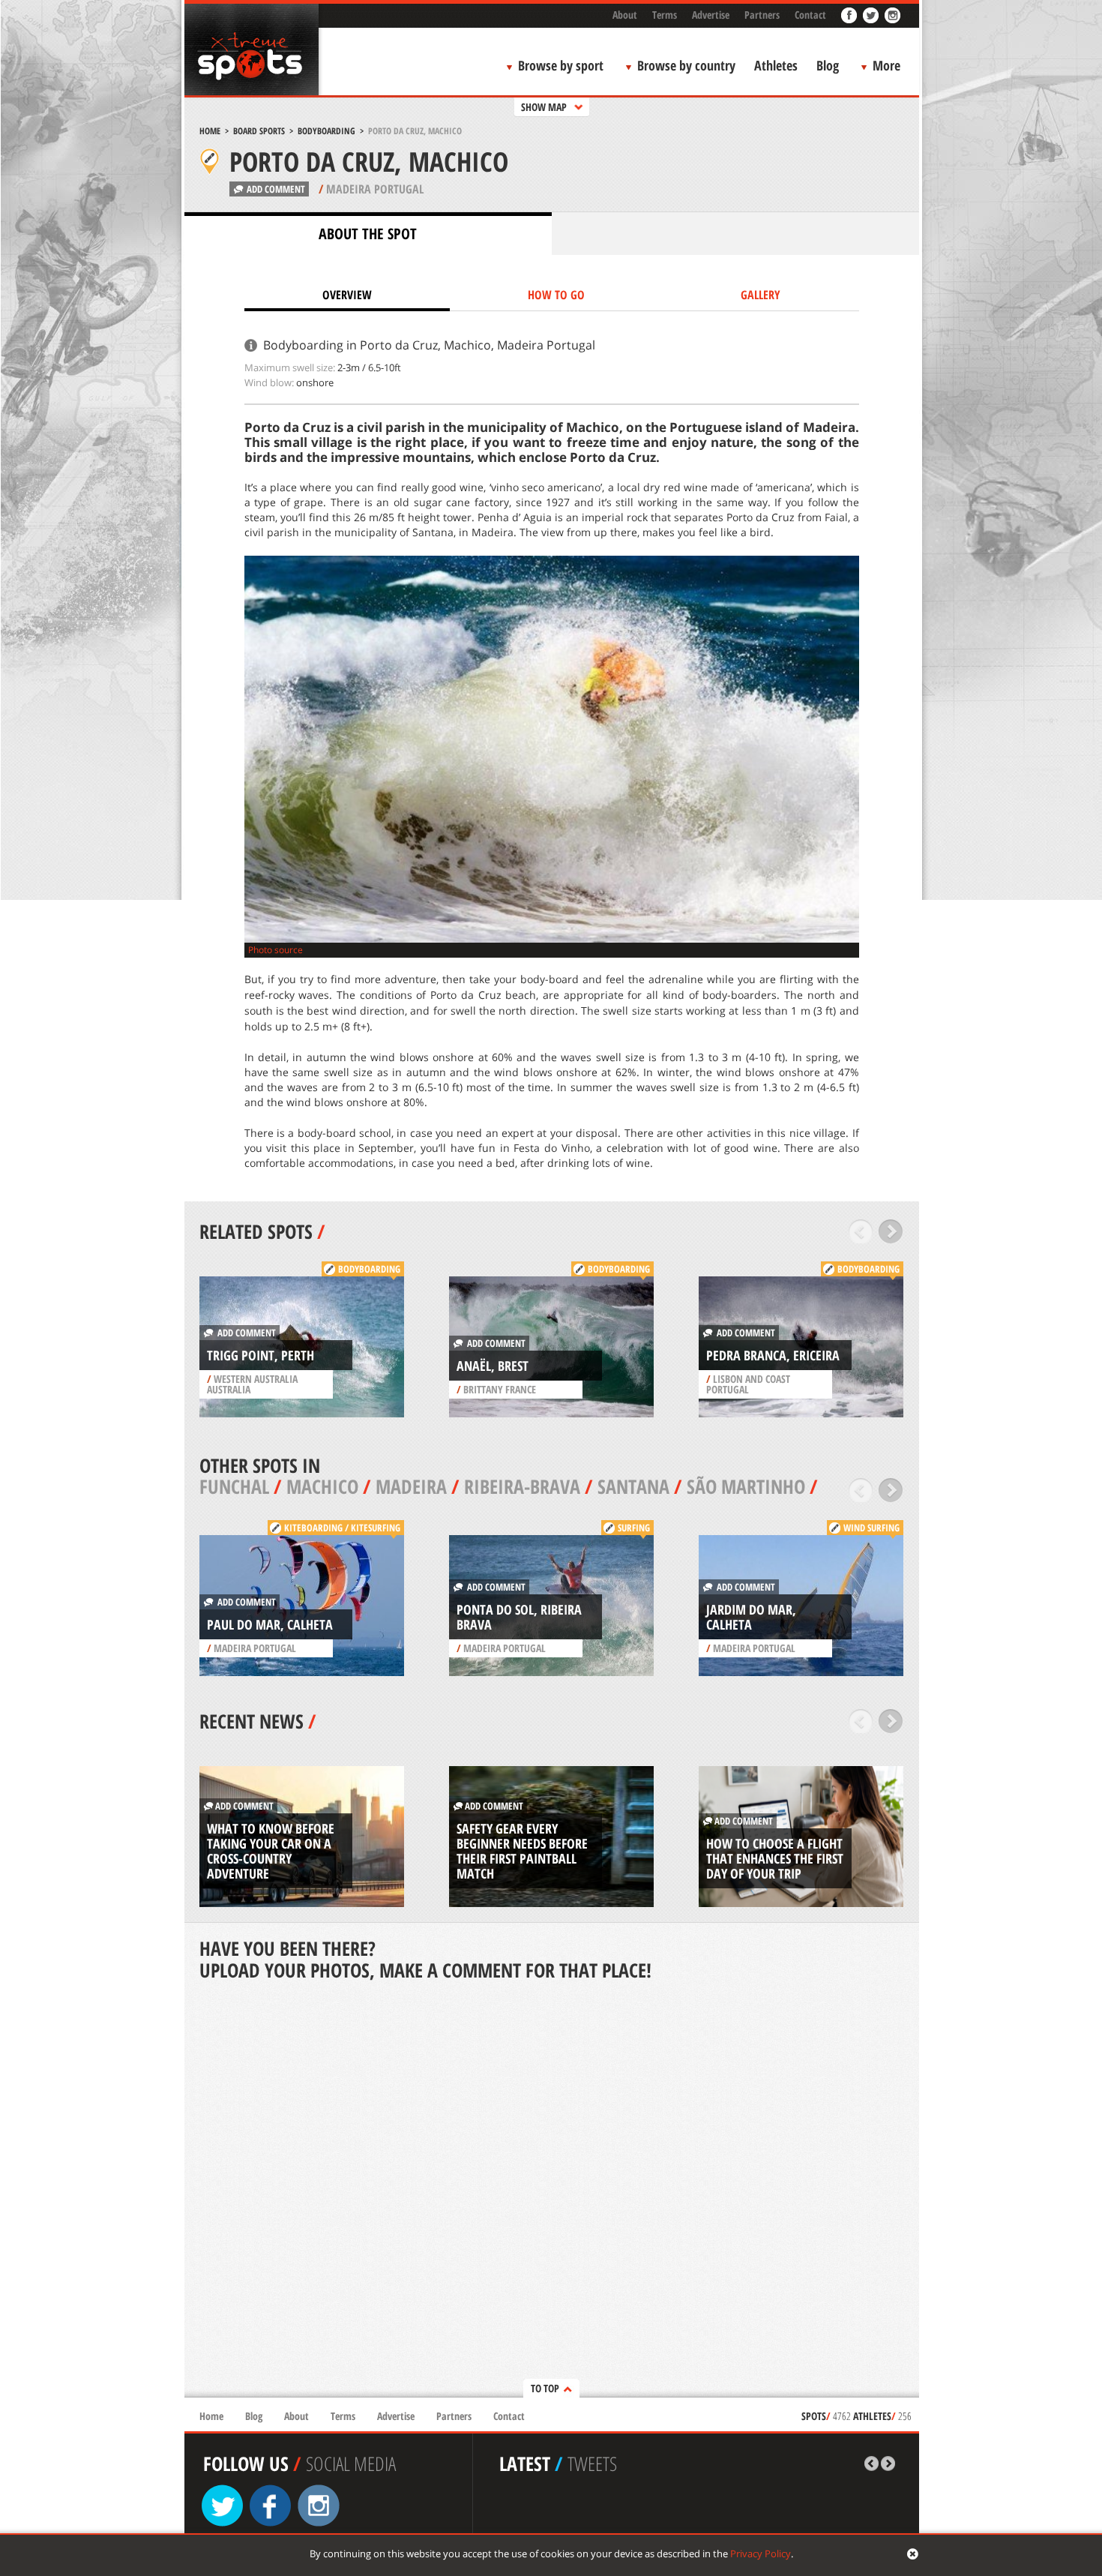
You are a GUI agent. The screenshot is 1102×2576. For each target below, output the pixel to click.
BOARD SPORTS (259, 131)
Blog (828, 65)
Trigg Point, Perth (261, 1355)
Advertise (711, 15)
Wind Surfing (871, 1528)
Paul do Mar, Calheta (270, 1624)
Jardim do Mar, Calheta (751, 1617)
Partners (762, 15)
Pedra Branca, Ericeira (773, 1355)
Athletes (776, 65)
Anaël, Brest (493, 1366)
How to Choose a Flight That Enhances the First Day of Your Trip (775, 1858)
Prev (861, 1231)
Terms (665, 15)
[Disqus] (552, 2191)
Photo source (275, 950)
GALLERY (761, 295)
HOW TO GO (556, 295)
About (625, 15)
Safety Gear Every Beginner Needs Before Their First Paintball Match (522, 1851)
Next (891, 1231)
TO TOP (545, 2388)
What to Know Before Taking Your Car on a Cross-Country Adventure (271, 1851)
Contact (810, 15)
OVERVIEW (347, 295)
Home (210, 131)
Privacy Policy (761, 2554)
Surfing (634, 1528)
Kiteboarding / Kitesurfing (342, 1528)
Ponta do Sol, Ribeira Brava (519, 1617)
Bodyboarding (326, 131)
